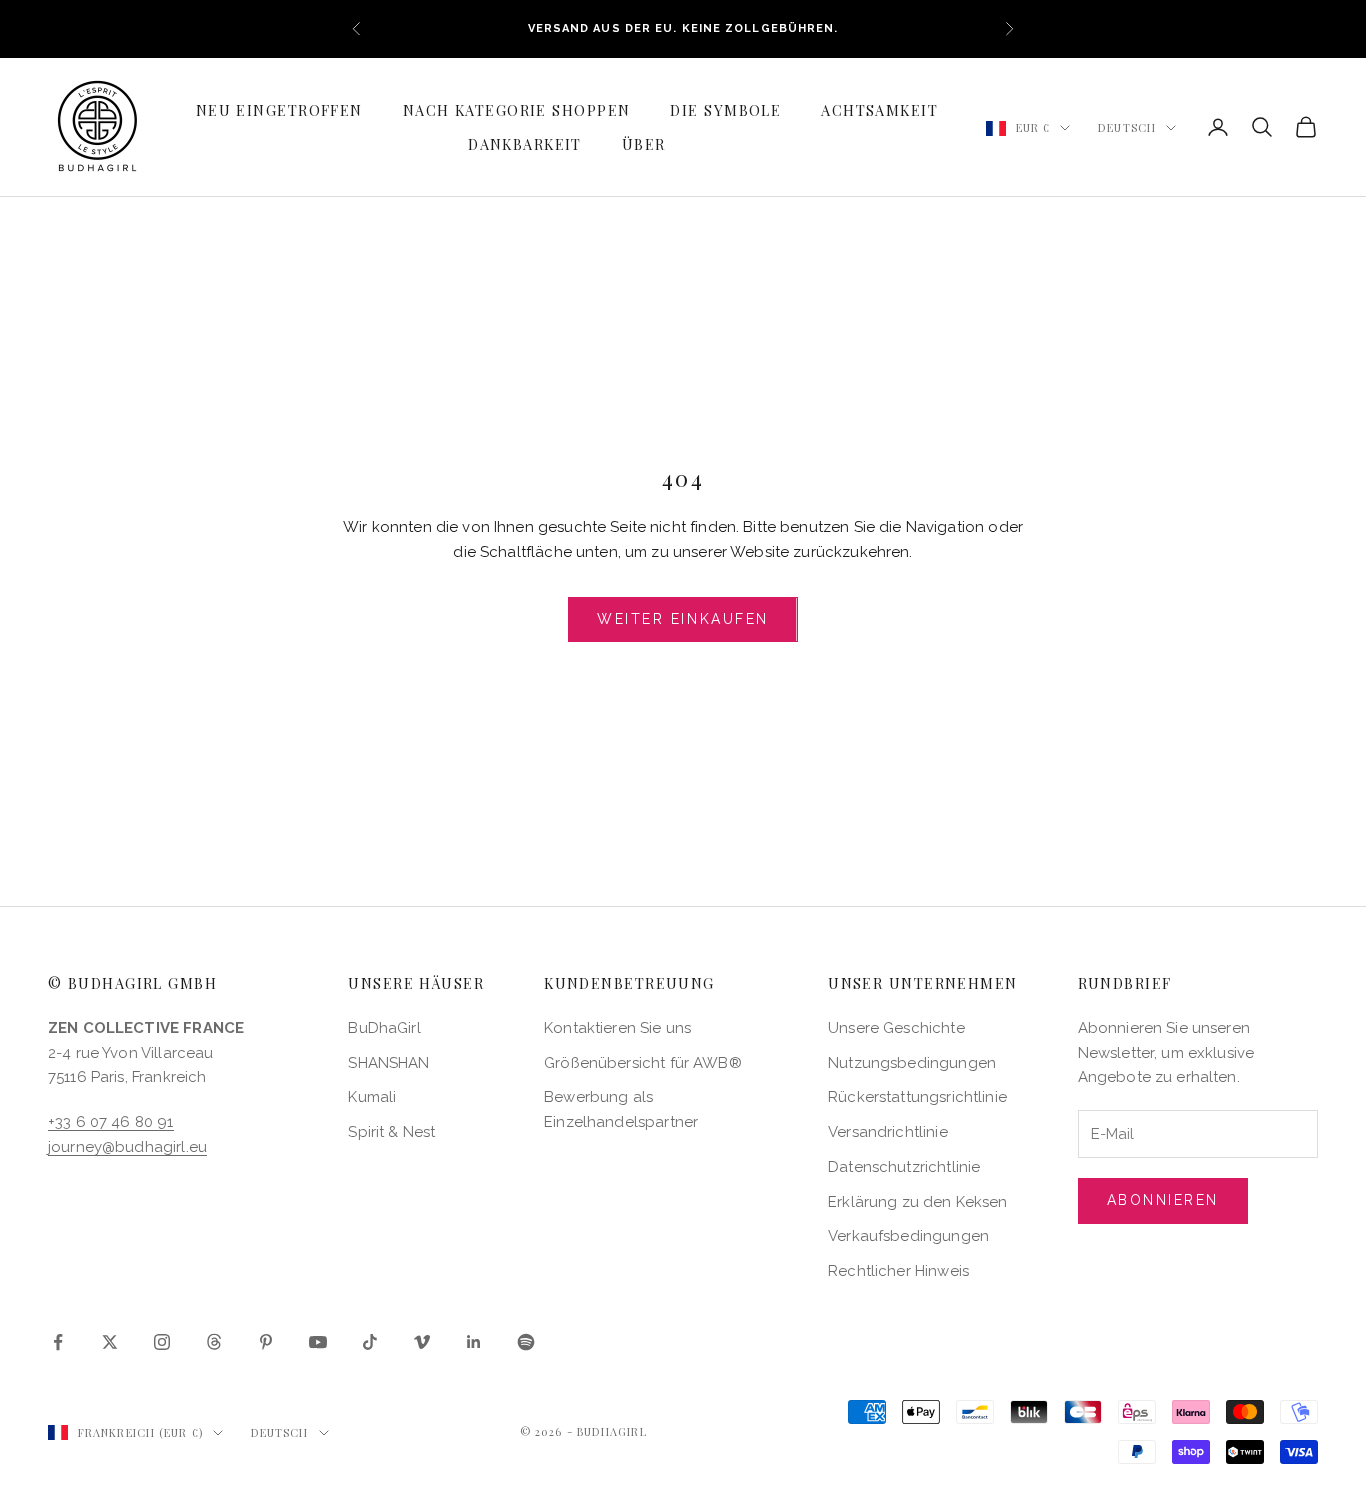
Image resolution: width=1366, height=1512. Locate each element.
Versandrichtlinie (888, 1132)
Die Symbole (725, 110)
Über (644, 144)
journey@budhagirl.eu (127, 1147)
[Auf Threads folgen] (214, 1342)
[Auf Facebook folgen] (58, 1342)
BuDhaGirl (384, 1028)
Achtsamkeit (879, 110)
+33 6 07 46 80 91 (111, 1122)
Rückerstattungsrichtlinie (917, 1097)
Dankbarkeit (525, 144)
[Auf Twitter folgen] (110, 1342)
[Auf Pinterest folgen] (266, 1342)
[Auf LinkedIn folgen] (474, 1342)
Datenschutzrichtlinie (904, 1167)
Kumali (372, 1097)
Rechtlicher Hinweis (898, 1271)
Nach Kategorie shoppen (517, 110)
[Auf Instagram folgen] (162, 1342)
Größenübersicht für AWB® (643, 1063)
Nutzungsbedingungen (912, 1063)
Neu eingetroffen (279, 110)
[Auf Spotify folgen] (526, 1342)
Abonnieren (1163, 1200)
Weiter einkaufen (682, 619)
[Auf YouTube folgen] (318, 1342)
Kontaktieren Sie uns (617, 1028)
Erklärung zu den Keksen (917, 1202)
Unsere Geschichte (896, 1028)
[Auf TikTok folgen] (370, 1342)
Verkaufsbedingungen (908, 1236)
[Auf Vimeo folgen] (422, 1342)
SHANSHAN (388, 1063)
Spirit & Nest (391, 1132)
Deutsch (1127, 127)
